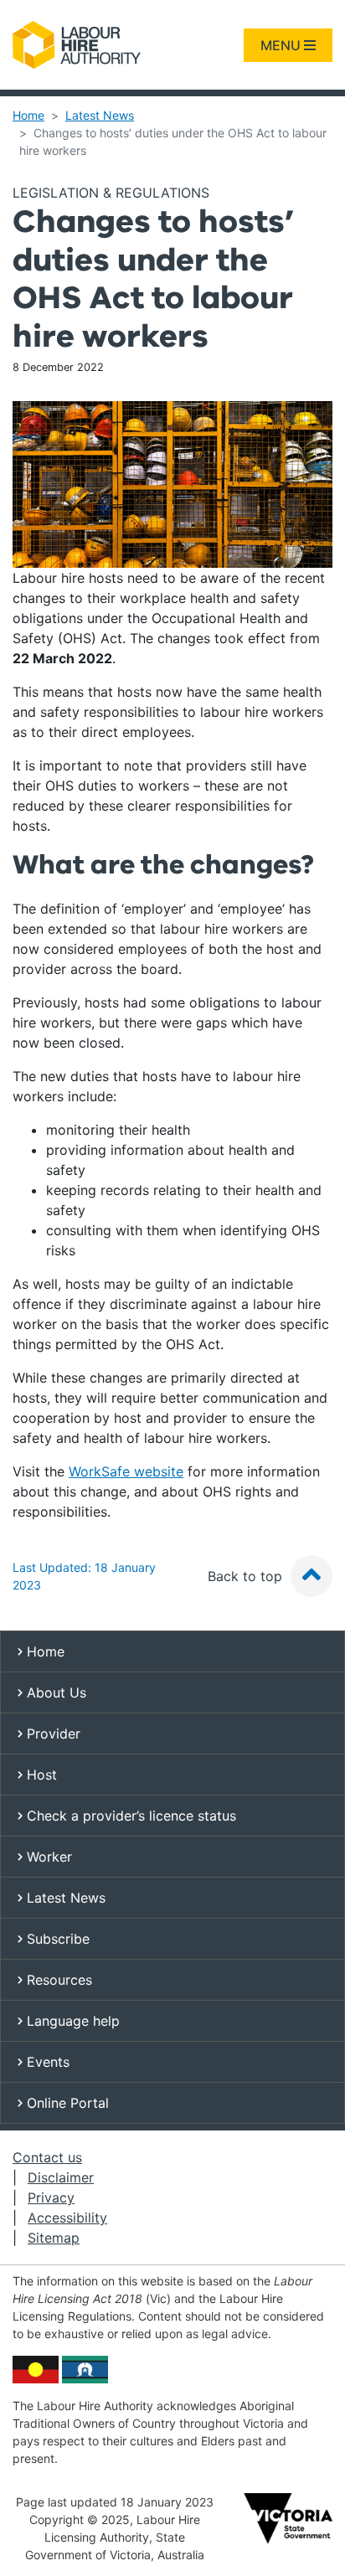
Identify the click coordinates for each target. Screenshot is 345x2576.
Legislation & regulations (111, 193)
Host (40, 1775)
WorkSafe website (126, 1471)
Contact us (47, 2157)
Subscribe (56, 1939)
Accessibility (67, 2218)
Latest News (100, 115)
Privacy (51, 2197)
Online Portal (66, 2103)
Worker (47, 1857)
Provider (51, 1734)
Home (28, 115)
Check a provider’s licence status (129, 1816)
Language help (71, 2021)
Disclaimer (61, 2177)
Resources (57, 1980)
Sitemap (54, 2238)
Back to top (247, 1576)
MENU (282, 45)
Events (46, 2062)
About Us (54, 1692)
